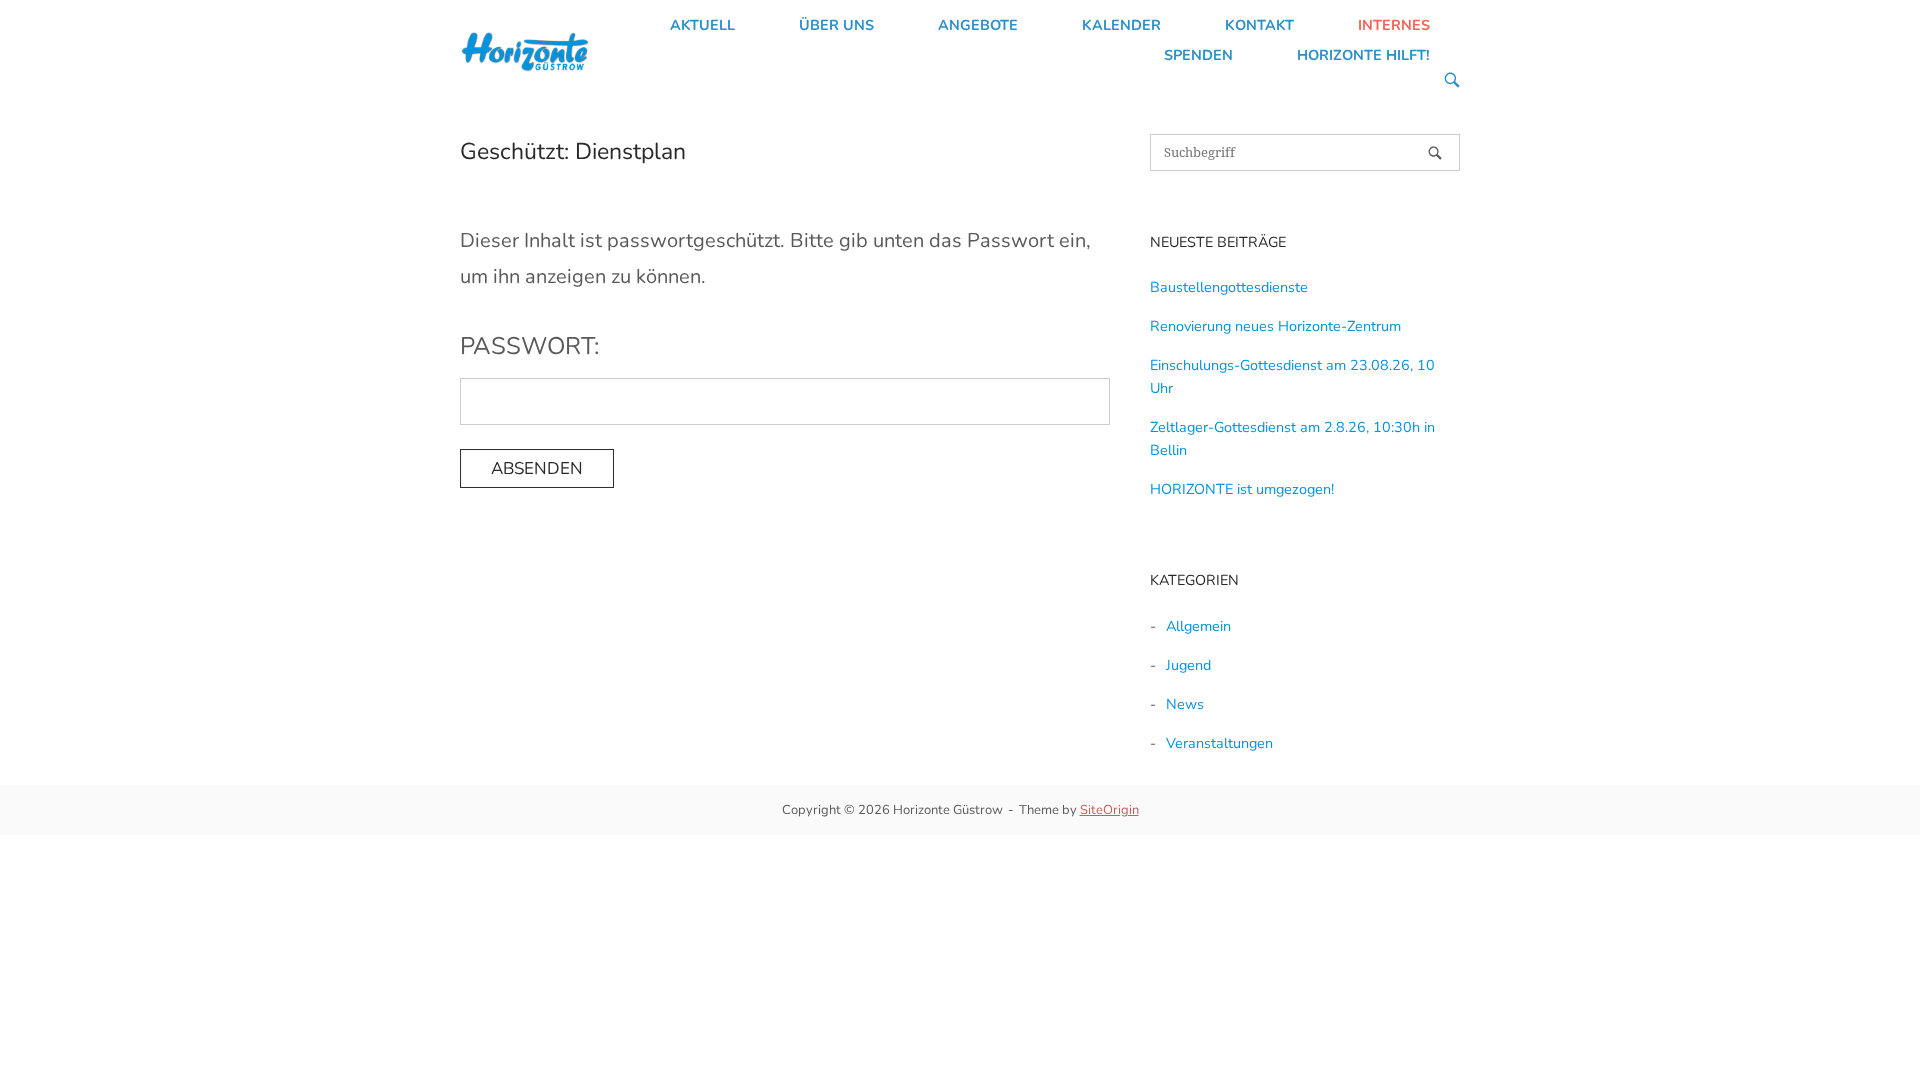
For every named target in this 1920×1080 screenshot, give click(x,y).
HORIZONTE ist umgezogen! (1242, 489)
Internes (1394, 25)
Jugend (1188, 665)
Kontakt (1259, 25)
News (1185, 704)
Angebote (978, 25)
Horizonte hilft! (1363, 55)
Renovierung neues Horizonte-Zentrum (1275, 326)
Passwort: (529, 346)
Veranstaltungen (1219, 743)
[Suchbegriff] (1435, 153)
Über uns (836, 25)
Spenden (1198, 55)
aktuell (702, 25)
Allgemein (1198, 626)
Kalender (1121, 25)
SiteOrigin (1109, 810)
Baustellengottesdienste (1229, 287)
